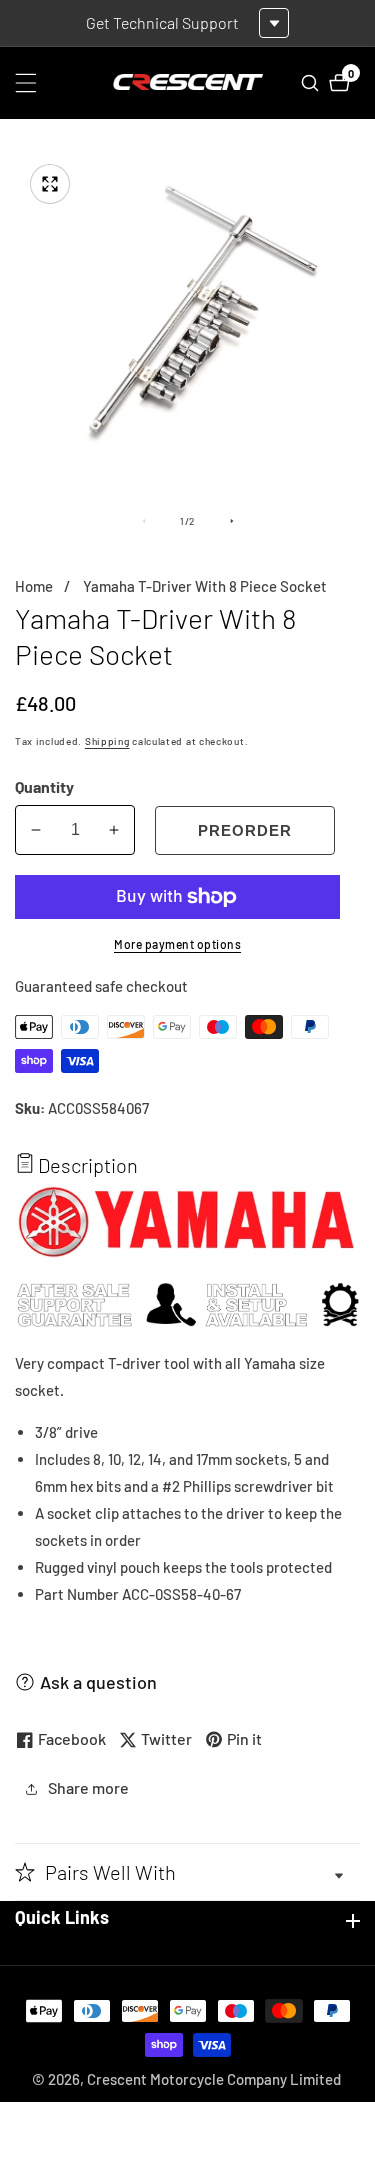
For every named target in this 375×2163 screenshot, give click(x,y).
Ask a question (98, 1682)
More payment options (177, 944)
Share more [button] (88, 1787)
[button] (187, 1872)
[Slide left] (144, 521)
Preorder (245, 830)
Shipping (107, 741)
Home (34, 586)
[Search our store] (312, 83)
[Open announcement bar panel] (274, 23)
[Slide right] (232, 521)
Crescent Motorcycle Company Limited (214, 2079)
